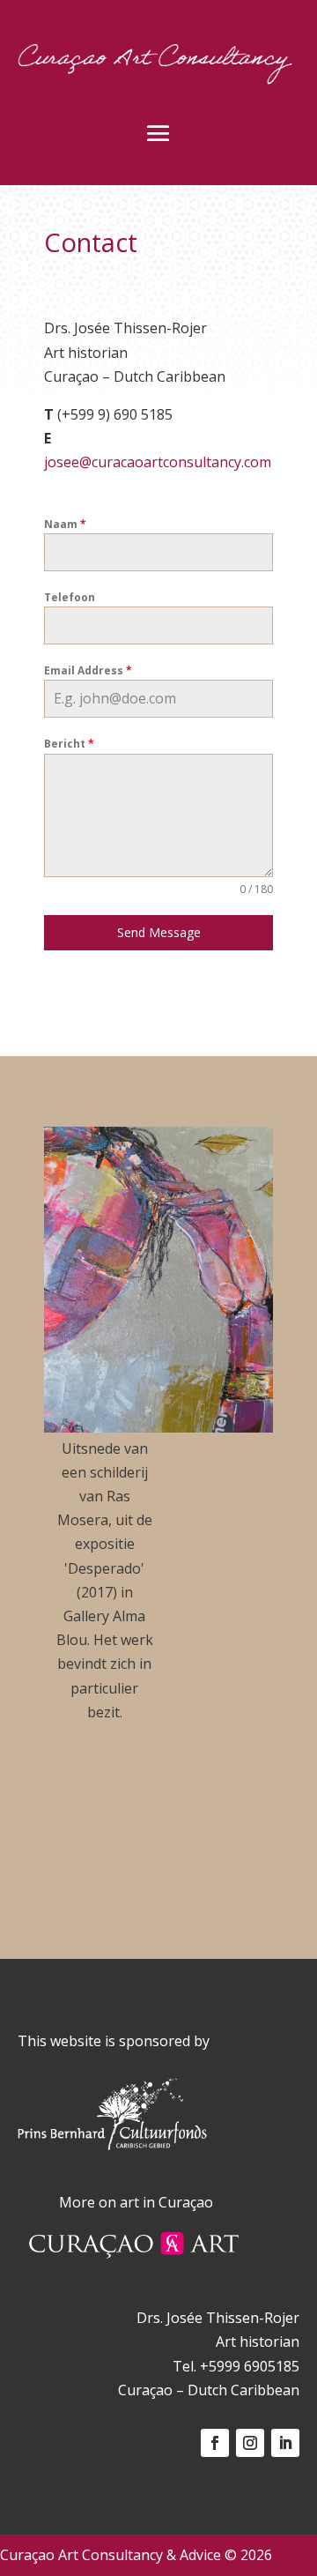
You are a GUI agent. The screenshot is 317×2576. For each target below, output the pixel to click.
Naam (65, 524)
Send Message (159, 932)
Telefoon (70, 597)
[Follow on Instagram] (250, 2443)
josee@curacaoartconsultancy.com (158, 462)
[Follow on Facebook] (215, 2443)
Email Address (88, 670)
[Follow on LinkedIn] (285, 2443)
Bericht (69, 744)
